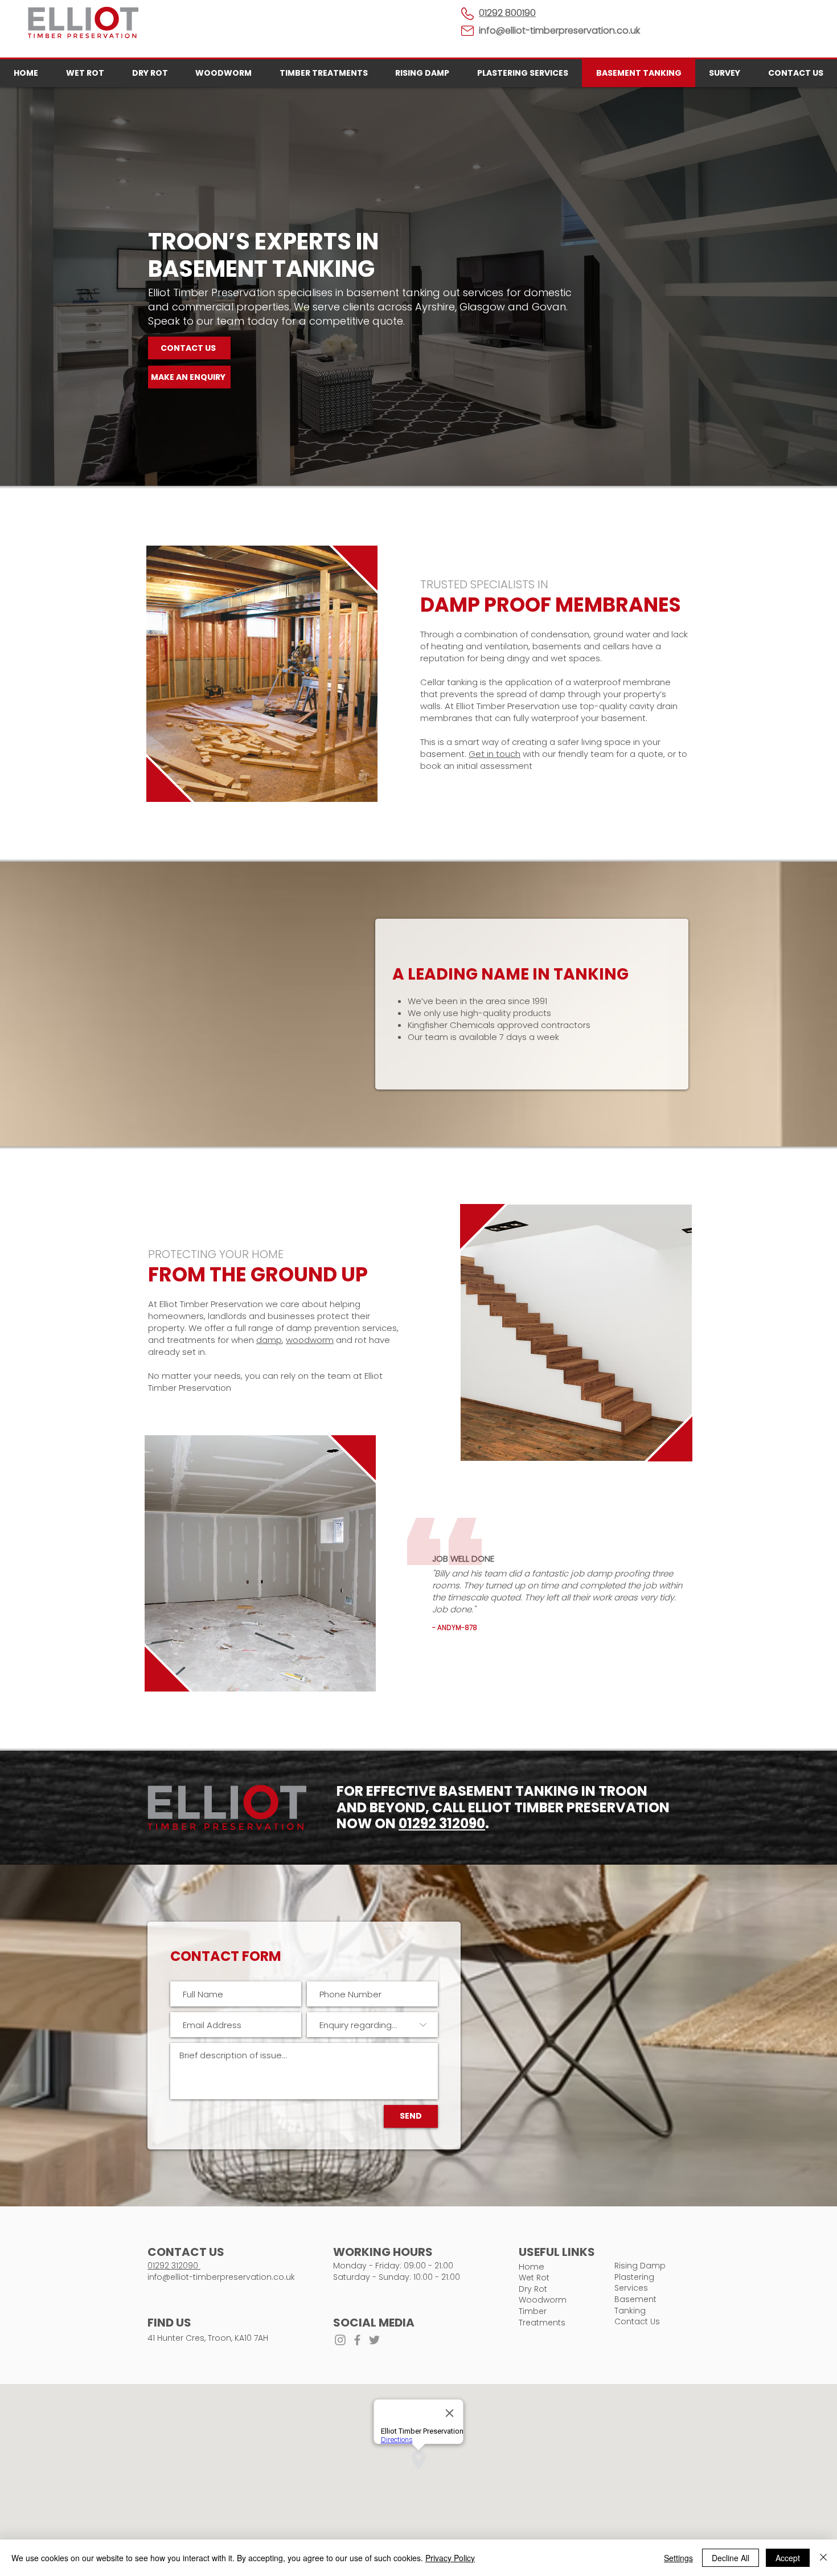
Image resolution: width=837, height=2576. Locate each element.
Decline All (731, 2558)
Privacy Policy (450, 2558)
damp (269, 1340)
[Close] (823, 2558)
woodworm (310, 1340)
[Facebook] (357, 2340)
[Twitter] (374, 2340)
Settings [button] (678, 2558)
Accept (788, 2558)
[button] (189, 377)
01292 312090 (442, 1823)
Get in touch (495, 754)
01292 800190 (507, 13)
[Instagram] (340, 2340)
